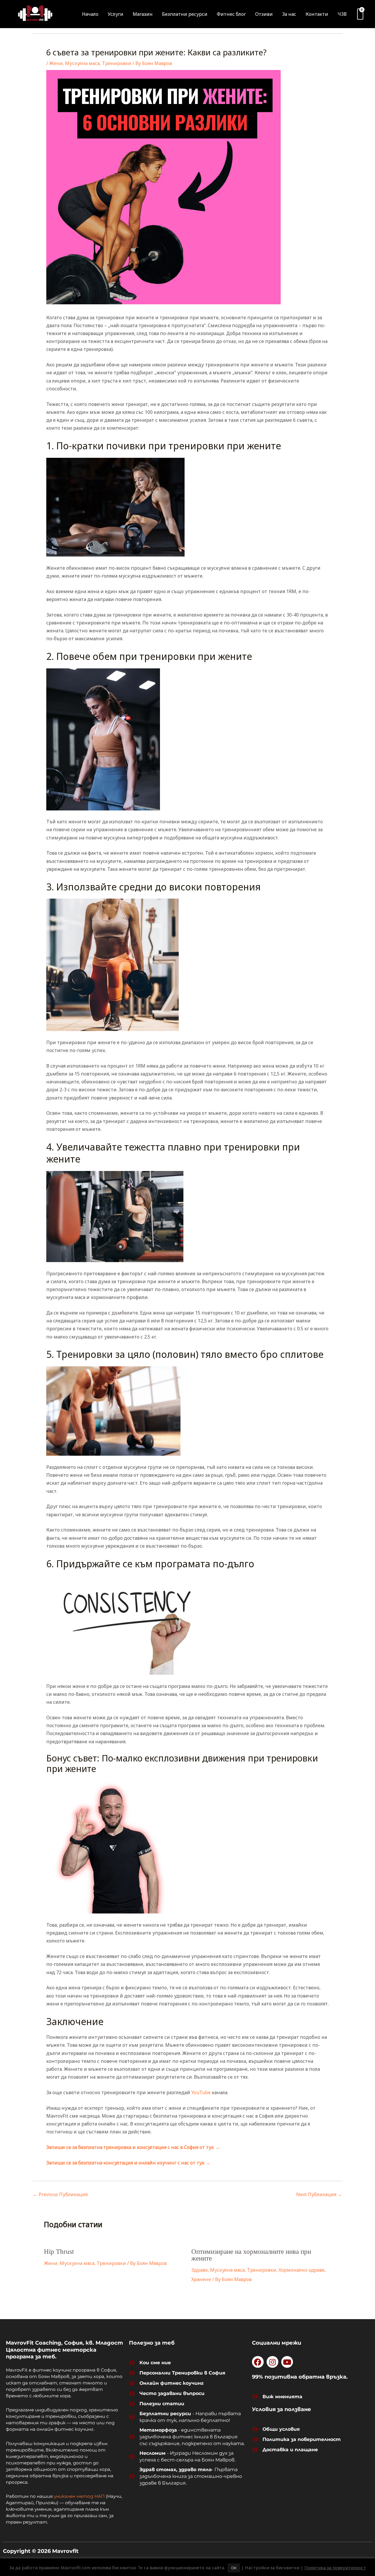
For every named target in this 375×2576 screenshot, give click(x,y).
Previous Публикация (60, 2194)
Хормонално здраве (302, 2270)
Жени (56, 63)
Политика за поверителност (335, 2568)
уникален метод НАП (79, 2496)
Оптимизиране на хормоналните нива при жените (251, 2255)
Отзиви (264, 14)
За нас (289, 14)
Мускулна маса (82, 63)
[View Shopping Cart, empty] (360, 14)
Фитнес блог (231, 14)
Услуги (116, 14)
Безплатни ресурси (185, 14)
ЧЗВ (342, 14)
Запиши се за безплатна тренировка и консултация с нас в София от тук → (133, 2147)
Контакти (317, 14)
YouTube (201, 2092)
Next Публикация (319, 2194)
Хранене (201, 2279)
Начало (90, 14)
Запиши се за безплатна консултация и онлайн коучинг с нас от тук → (128, 2163)
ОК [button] (234, 2568)
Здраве (200, 2270)
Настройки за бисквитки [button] (272, 2568)
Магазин (143, 14)
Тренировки (117, 63)
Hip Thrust (59, 2252)
